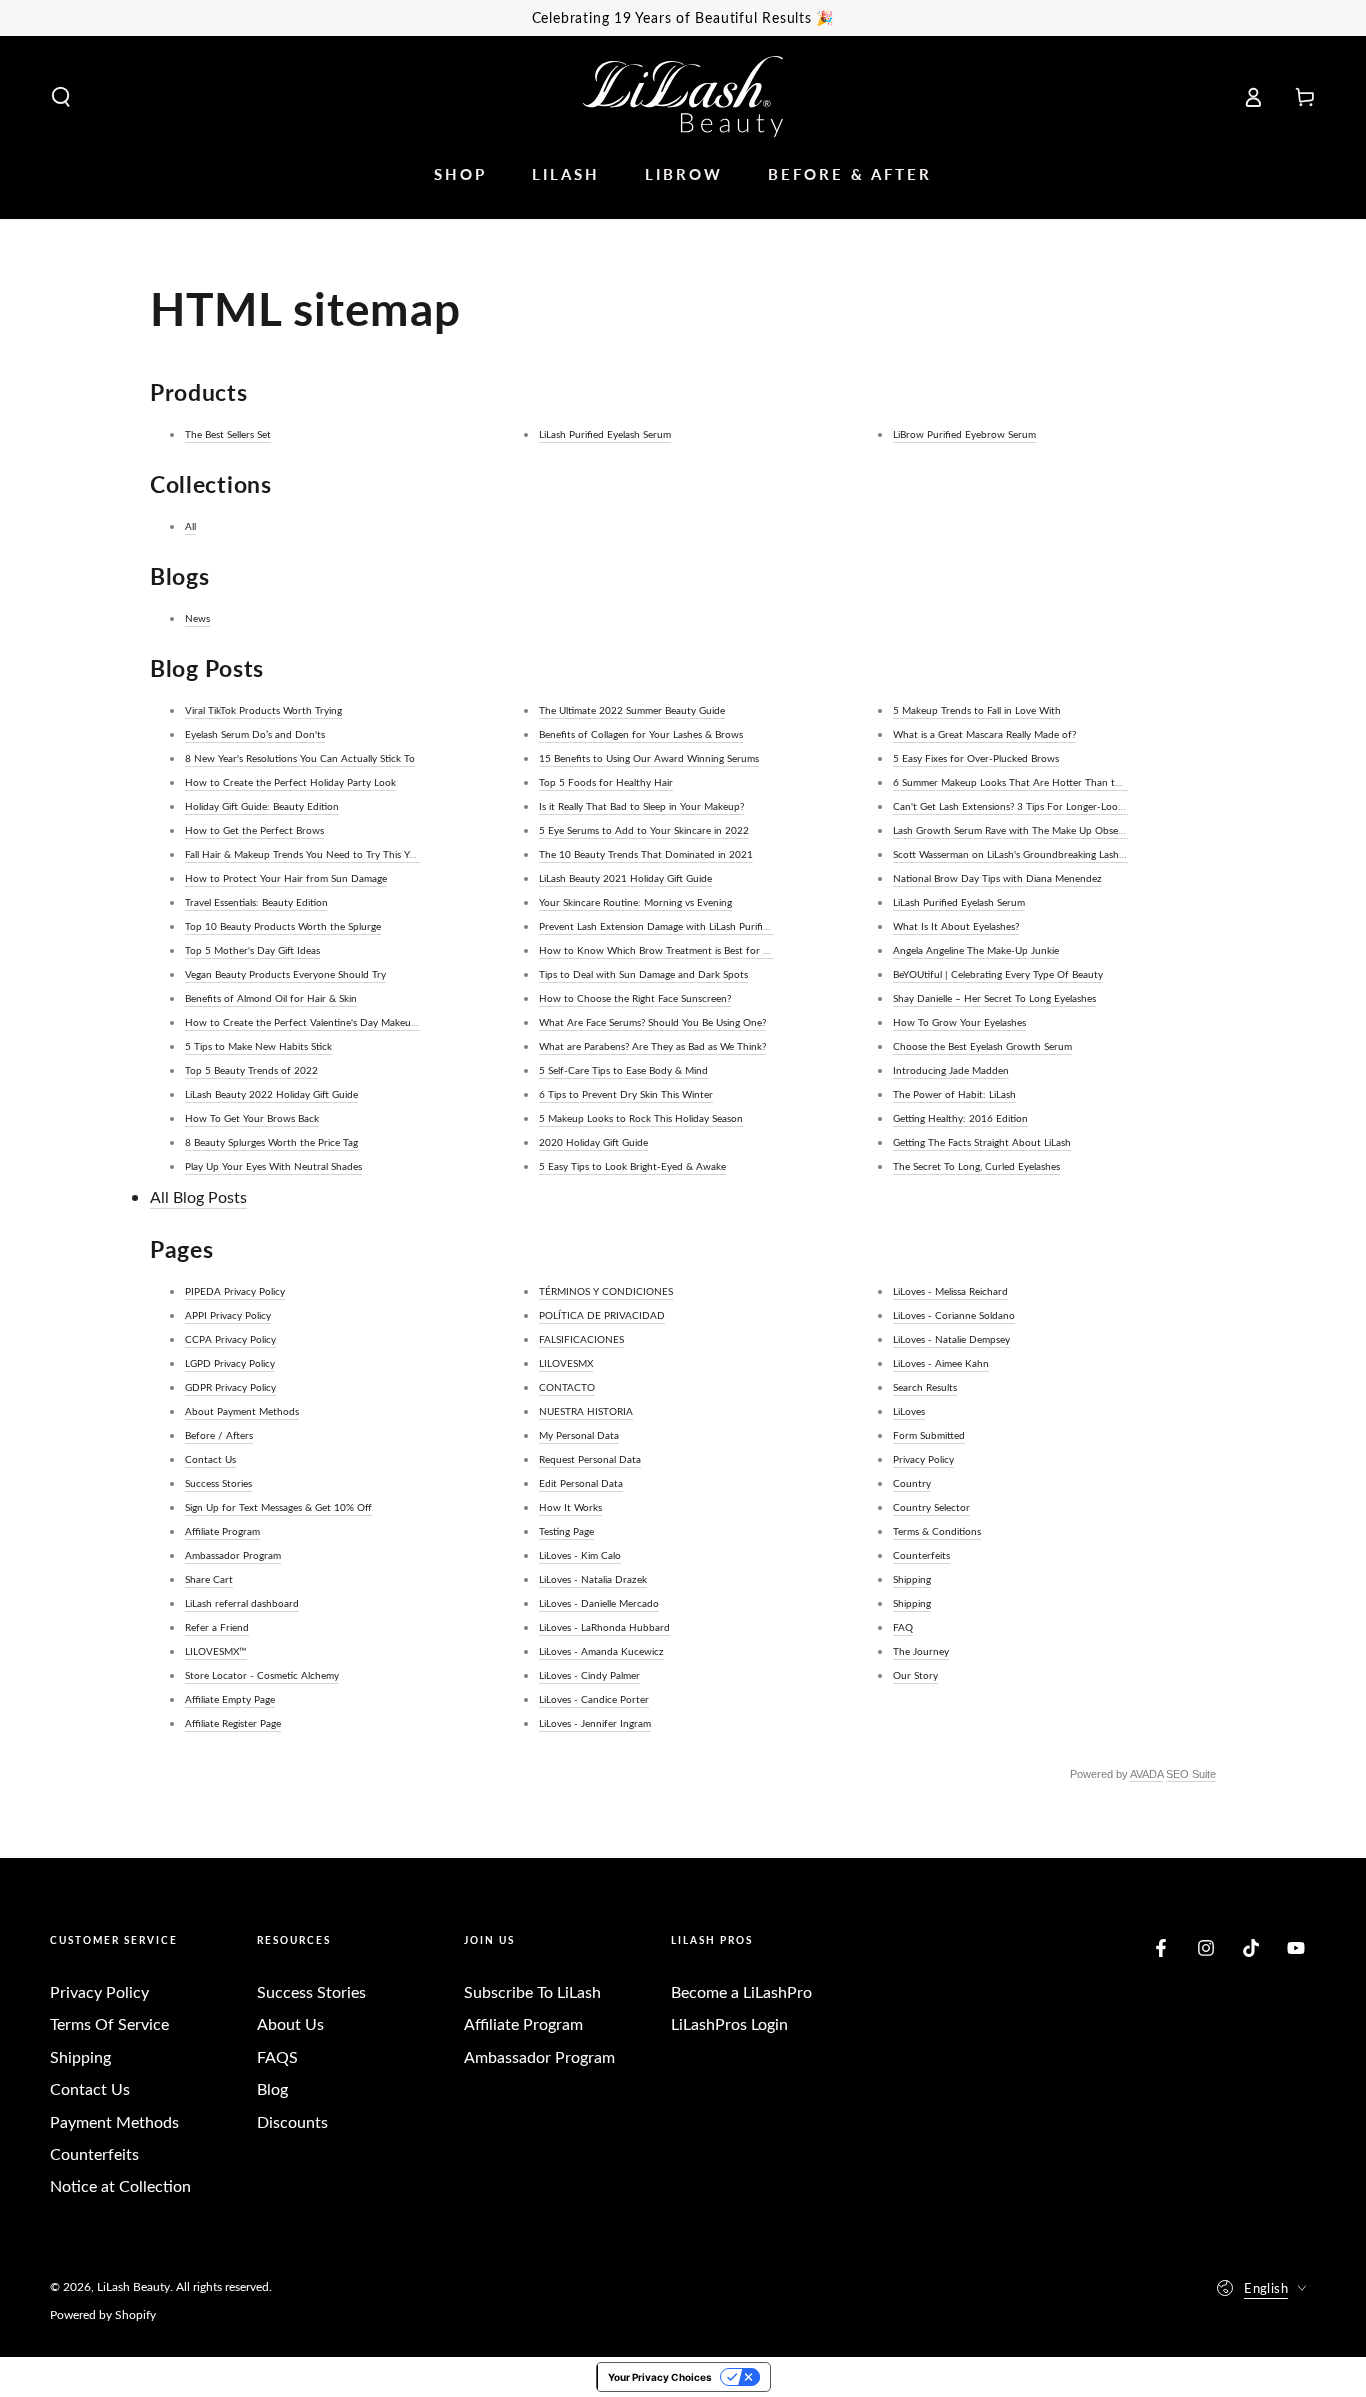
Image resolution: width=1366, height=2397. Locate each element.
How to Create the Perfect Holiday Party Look (290, 782)
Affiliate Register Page (233, 1723)
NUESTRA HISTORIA (586, 1411)
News (197, 618)
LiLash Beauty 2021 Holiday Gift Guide (625, 878)
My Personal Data (579, 1435)
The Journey (921, 1651)
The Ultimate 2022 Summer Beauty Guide (632, 710)
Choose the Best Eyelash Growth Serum (982, 1046)
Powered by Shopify (103, 2314)
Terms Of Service (109, 2023)
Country (912, 1483)
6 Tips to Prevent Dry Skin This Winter (626, 1094)
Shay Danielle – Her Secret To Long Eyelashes (994, 998)
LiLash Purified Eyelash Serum (605, 434)
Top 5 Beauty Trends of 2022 (251, 1070)
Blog (272, 2088)
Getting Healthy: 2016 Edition (960, 1118)
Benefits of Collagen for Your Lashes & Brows (641, 734)
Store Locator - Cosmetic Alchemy (262, 1675)
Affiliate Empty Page (230, 1699)
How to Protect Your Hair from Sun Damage (286, 878)
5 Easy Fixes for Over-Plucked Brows (976, 758)
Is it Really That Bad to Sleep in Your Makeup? (641, 806)
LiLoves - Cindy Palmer (589, 1675)
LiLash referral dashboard (242, 1603)
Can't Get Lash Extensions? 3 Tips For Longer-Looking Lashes (1030, 806)
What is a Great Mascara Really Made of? (984, 734)
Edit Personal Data (581, 1483)
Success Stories (218, 1483)
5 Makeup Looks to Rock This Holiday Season (641, 1118)
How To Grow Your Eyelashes (959, 1022)
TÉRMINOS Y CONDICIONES (606, 1291)
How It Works (570, 1507)
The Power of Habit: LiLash (954, 1094)
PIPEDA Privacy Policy (235, 1291)
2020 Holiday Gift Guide (593, 1142)
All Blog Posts (198, 1196)
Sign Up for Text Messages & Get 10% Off (278, 1507)
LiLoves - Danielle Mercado (599, 1603)
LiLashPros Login (729, 2023)
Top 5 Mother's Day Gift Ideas (252, 950)
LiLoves (909, 1411)
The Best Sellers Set (228, 434)
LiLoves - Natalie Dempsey (951, 1339)
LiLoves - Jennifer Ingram (595, 1723)
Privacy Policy (923, 1459)
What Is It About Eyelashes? (956, 926)
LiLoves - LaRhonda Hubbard (604, 1627)
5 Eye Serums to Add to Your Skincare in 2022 (644, 830)
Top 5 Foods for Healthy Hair (606, 782)
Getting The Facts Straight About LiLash (982, 1142)
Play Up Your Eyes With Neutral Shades (273, 1166)
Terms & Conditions (937, 1531)
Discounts (292, 2121)
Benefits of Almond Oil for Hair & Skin (271, 998)
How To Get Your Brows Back (252, 1118)
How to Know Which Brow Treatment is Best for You (659, 950)
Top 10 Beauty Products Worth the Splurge (283, 926)
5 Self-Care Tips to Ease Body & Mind (623, 1070)
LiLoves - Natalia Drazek (593, 1579)
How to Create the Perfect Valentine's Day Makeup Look (313, 1022)
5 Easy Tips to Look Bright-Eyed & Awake (632, 1166)
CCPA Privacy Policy (230, 1339)
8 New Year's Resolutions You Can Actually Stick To (300, 758)
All (190, 526)
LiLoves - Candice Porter (594, 1699)
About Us (290, 2023)
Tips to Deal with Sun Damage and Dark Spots (643, 974)
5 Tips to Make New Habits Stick (258, 1046)
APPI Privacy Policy (228, 1315)
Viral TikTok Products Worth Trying (263, 710)
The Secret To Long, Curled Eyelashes (976, 1166)
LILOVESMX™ (216, 1651)
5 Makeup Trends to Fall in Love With (977, 710)
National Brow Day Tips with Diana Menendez (997, 878)
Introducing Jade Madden (951, 1070)
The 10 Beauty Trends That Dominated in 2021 (646, 854)
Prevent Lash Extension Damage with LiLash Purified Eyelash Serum (690, 926)
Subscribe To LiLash (532, 1991)
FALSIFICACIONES (581, 1339)
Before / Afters (219, 1435)
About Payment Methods (242, 1411)
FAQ (903, 1627)
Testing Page (566, 1531)
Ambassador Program (233, 1555)
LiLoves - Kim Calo (580, 1555)
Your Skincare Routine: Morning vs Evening (635, 902)
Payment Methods (114, 2121)
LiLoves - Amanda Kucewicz (601, 1651)
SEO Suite (1191, 1774)
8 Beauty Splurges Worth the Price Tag (271, 1142)
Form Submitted (929, 1435)
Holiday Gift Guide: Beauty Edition (262, 806)
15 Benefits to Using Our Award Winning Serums (649, 758)
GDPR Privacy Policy (230, 1387)
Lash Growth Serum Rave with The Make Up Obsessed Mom (1028, 830)
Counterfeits (921, 1555)
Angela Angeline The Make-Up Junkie (976, 950)
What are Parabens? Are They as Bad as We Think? (652, 1046)
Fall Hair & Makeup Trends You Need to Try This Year (304, 854)
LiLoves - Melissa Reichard (950, 1291)
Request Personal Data (590, 1459)
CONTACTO (567, 1387)
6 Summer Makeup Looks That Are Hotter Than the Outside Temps (1044, 782)
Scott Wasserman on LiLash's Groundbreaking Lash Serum (1021, 854)
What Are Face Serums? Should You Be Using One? (652, 1022)
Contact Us (210, 1459)
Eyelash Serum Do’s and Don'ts (255, 734)
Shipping (912, 1579)
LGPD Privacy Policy (230, 1363)
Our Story (915, 1675)
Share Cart (209, 1579)
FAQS (277, 2056)
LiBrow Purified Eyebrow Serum (964, 434)
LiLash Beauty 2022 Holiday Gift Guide (271, 1094)
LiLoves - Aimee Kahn (941, 1363)
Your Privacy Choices (660, 2377)
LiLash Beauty (133, 2286)
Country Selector (931, 1507)
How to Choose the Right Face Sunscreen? (635, 998)
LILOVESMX (566, 1363)
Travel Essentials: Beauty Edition (256, 902)
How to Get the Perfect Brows (254, 830)
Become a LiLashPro (741, 1991)
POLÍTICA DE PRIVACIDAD (602, 1315)
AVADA (1146, 1774)
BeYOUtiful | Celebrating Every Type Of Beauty (998, 974)
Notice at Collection (120, 2185)
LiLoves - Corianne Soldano (954, 1315)
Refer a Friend (217, 1627)
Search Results (925, 1387)
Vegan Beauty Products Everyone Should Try (285, 974)
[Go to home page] (683, 96)
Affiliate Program (222, 1531)
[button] (61, 97)
